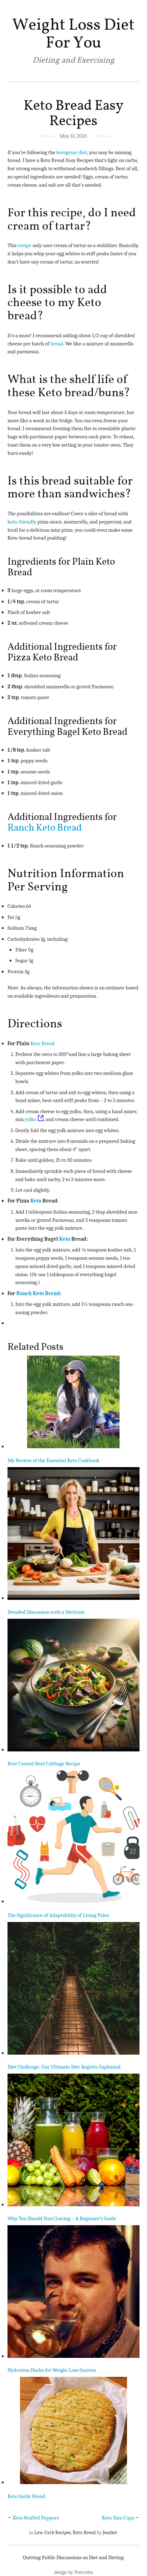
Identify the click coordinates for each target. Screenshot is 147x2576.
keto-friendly (22, 522)
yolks (30, 1119)
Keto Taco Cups (118, 2518)
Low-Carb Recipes (52, 2533)
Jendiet (110, 2533)
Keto (36, 1201)
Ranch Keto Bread (45, 828)
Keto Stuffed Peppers (36, 2518)
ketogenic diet (72, 152)
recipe (25, 245)
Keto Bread (42, 1043)
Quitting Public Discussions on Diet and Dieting (73, 2557)
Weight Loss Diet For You (73, 34)
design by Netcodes (73, 2572)
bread (57, 344)
